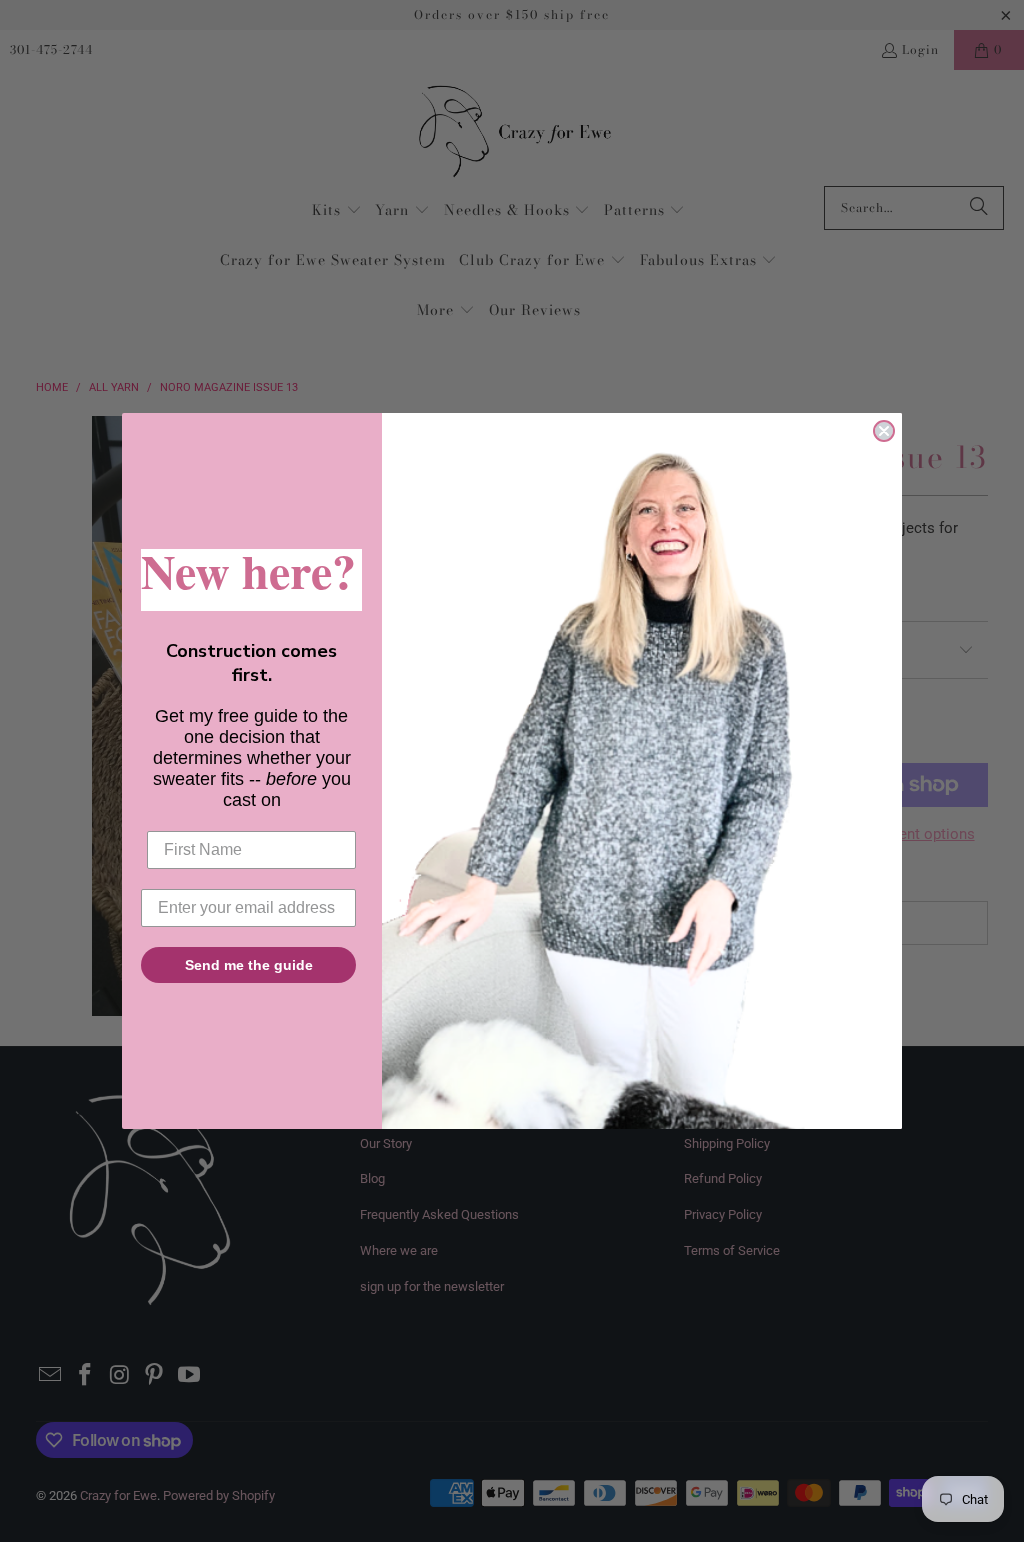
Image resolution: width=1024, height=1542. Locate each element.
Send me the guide (249, 965)
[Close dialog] (884, 431)
